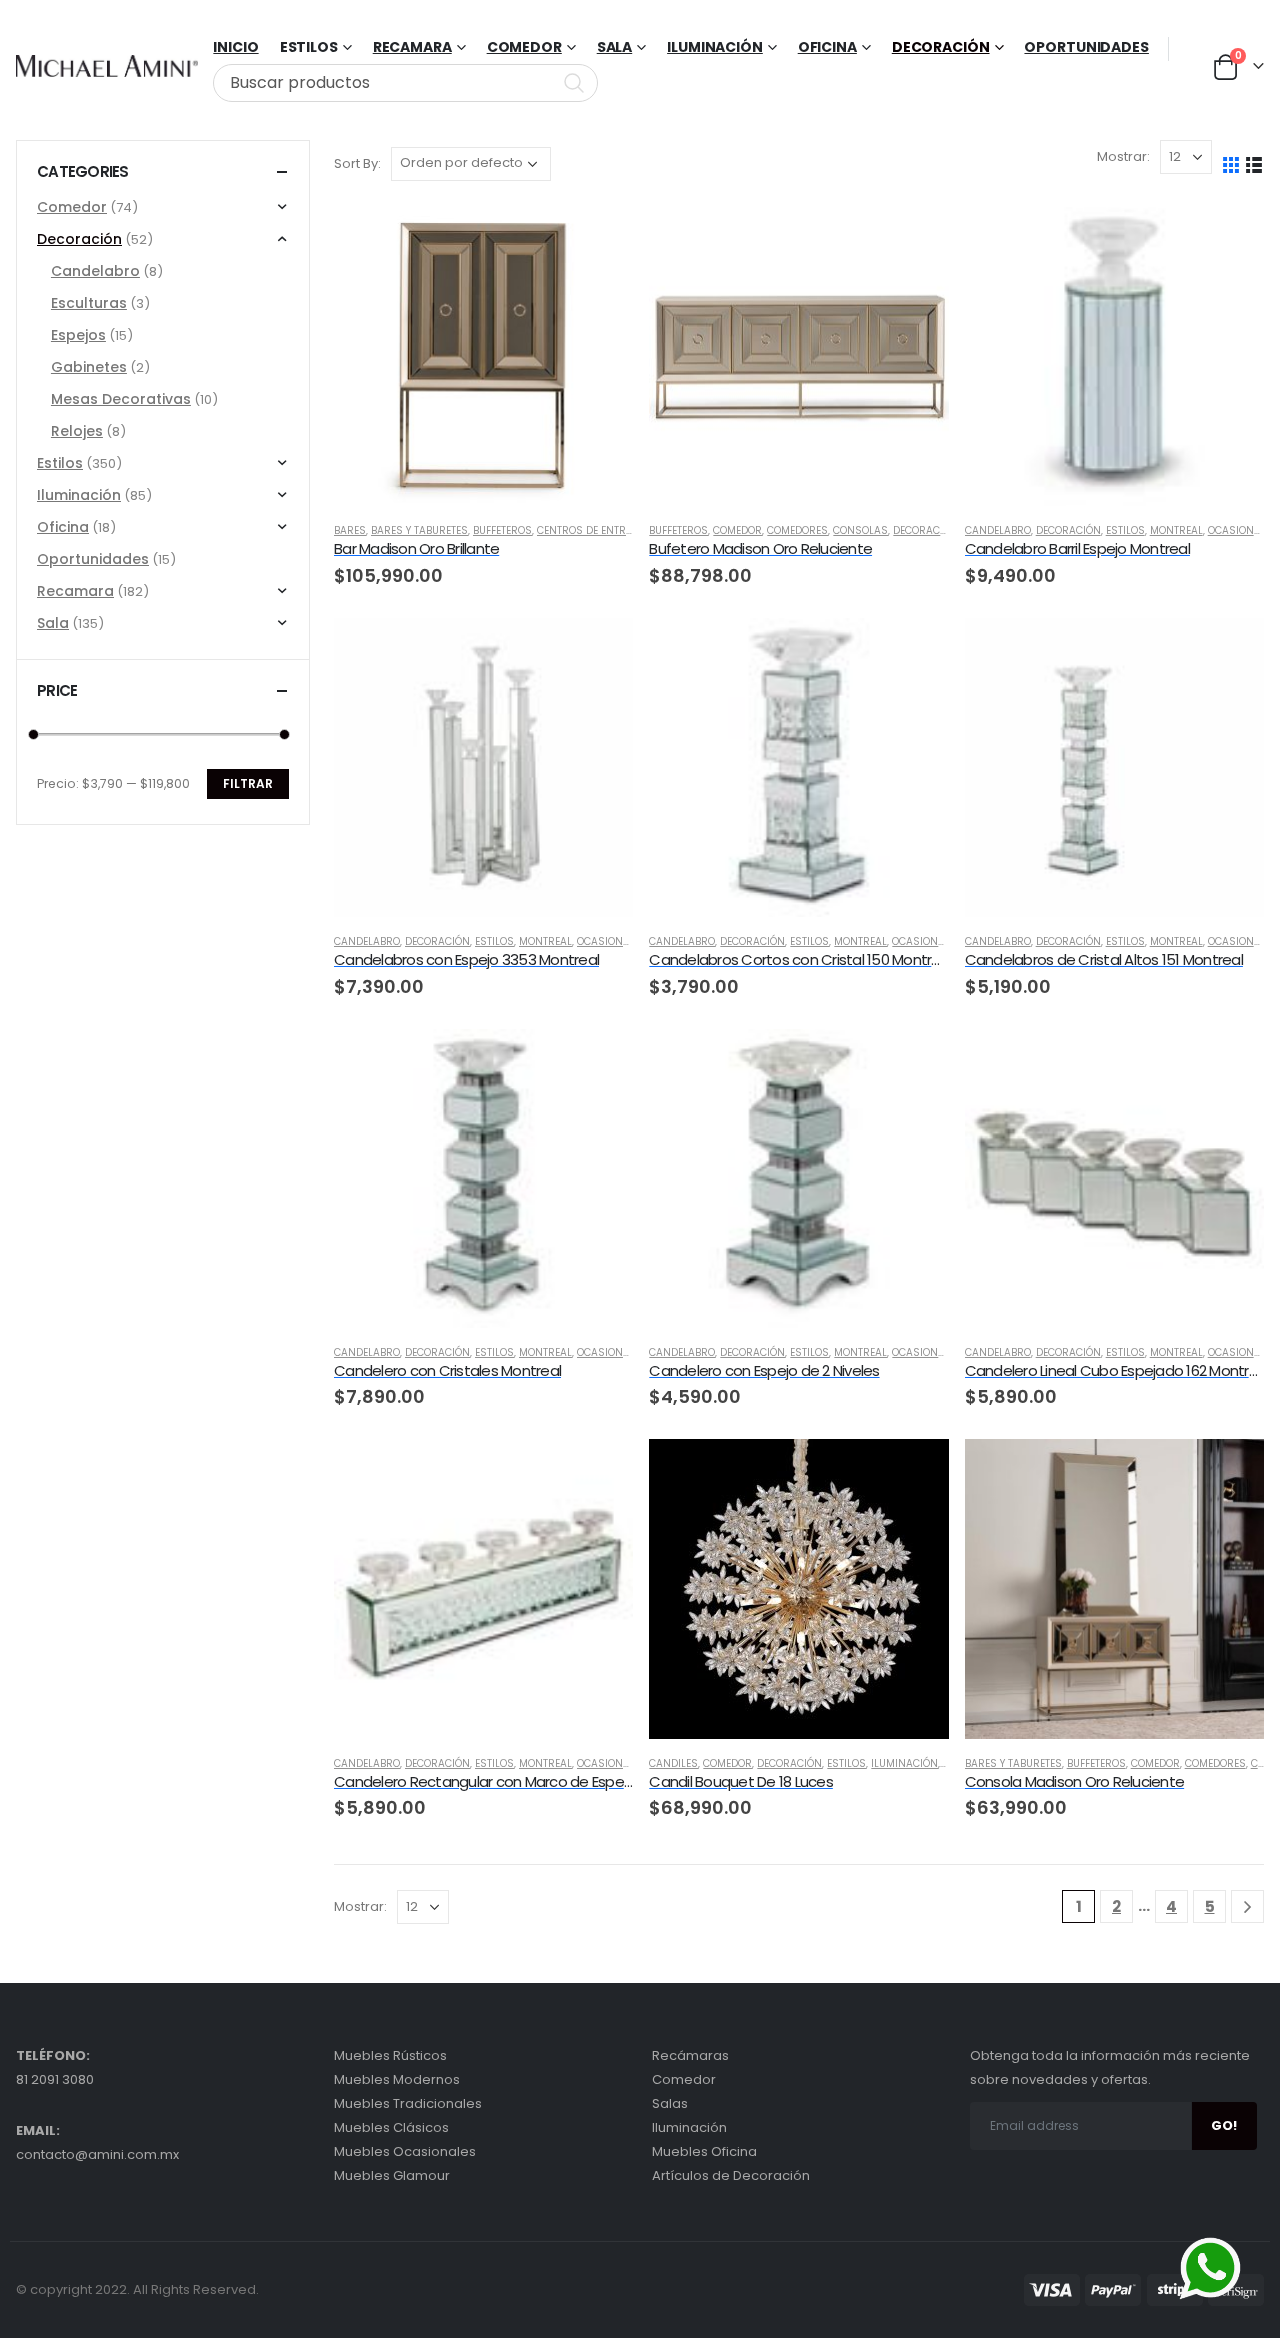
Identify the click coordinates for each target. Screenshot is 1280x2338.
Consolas (860, 530)
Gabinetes (89, 367)
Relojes (77, 431)
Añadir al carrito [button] (600, 240)
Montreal (1176, 530)
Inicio (235, 47)
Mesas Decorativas (121, 399)
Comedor (524, 47)
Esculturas (89, 303)
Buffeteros (502, 530)
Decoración (941, 47)
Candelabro (998, 530)
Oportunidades (1086, 47)
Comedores (797, 530)
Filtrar (248, 783)
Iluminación (715, 47)
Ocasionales (1243, 530)
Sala (615, 47)
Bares (350, 530)
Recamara (412, 47)
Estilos (1125, 530)
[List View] (1254, 163)
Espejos (78, 335)
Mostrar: (1123, 156)
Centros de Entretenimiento (613, 530)
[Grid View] (1231, 163)
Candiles (673, 1763)
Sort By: (357, 163)
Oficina (827, 47)
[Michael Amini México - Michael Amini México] (107, 66)
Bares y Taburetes (419, 530)
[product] (483, 356)
